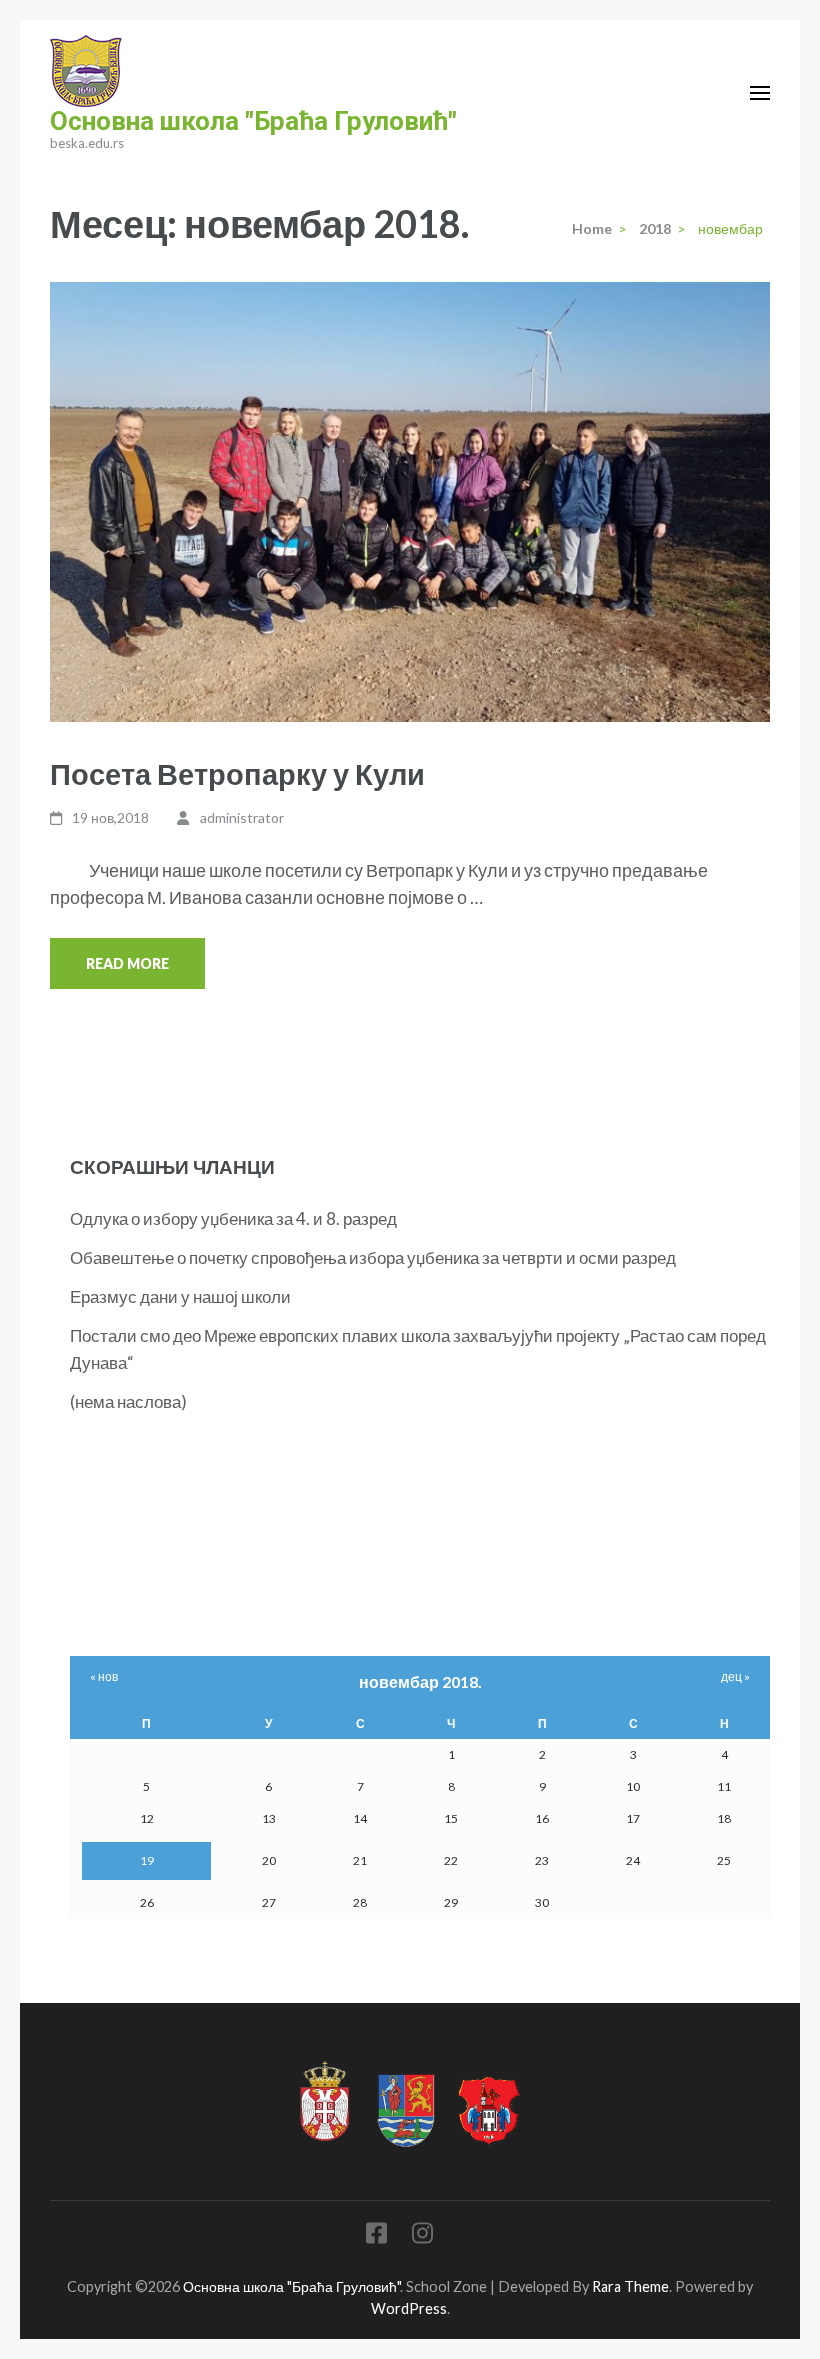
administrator (242, 817)
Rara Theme (630, 2286)
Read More (127, 963)
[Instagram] (422, 2236)
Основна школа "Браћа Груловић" (253, 121)
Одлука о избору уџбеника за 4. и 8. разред (233, 1218)
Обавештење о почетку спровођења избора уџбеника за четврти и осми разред (373, 1257)
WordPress (409, 2308)
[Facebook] (376, 2236)
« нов (104, 1676)
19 (147, 1860)
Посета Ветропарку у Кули (237, 773)
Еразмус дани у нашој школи (180, 1296)
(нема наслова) (128, 1401)
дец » (735, 1676)
